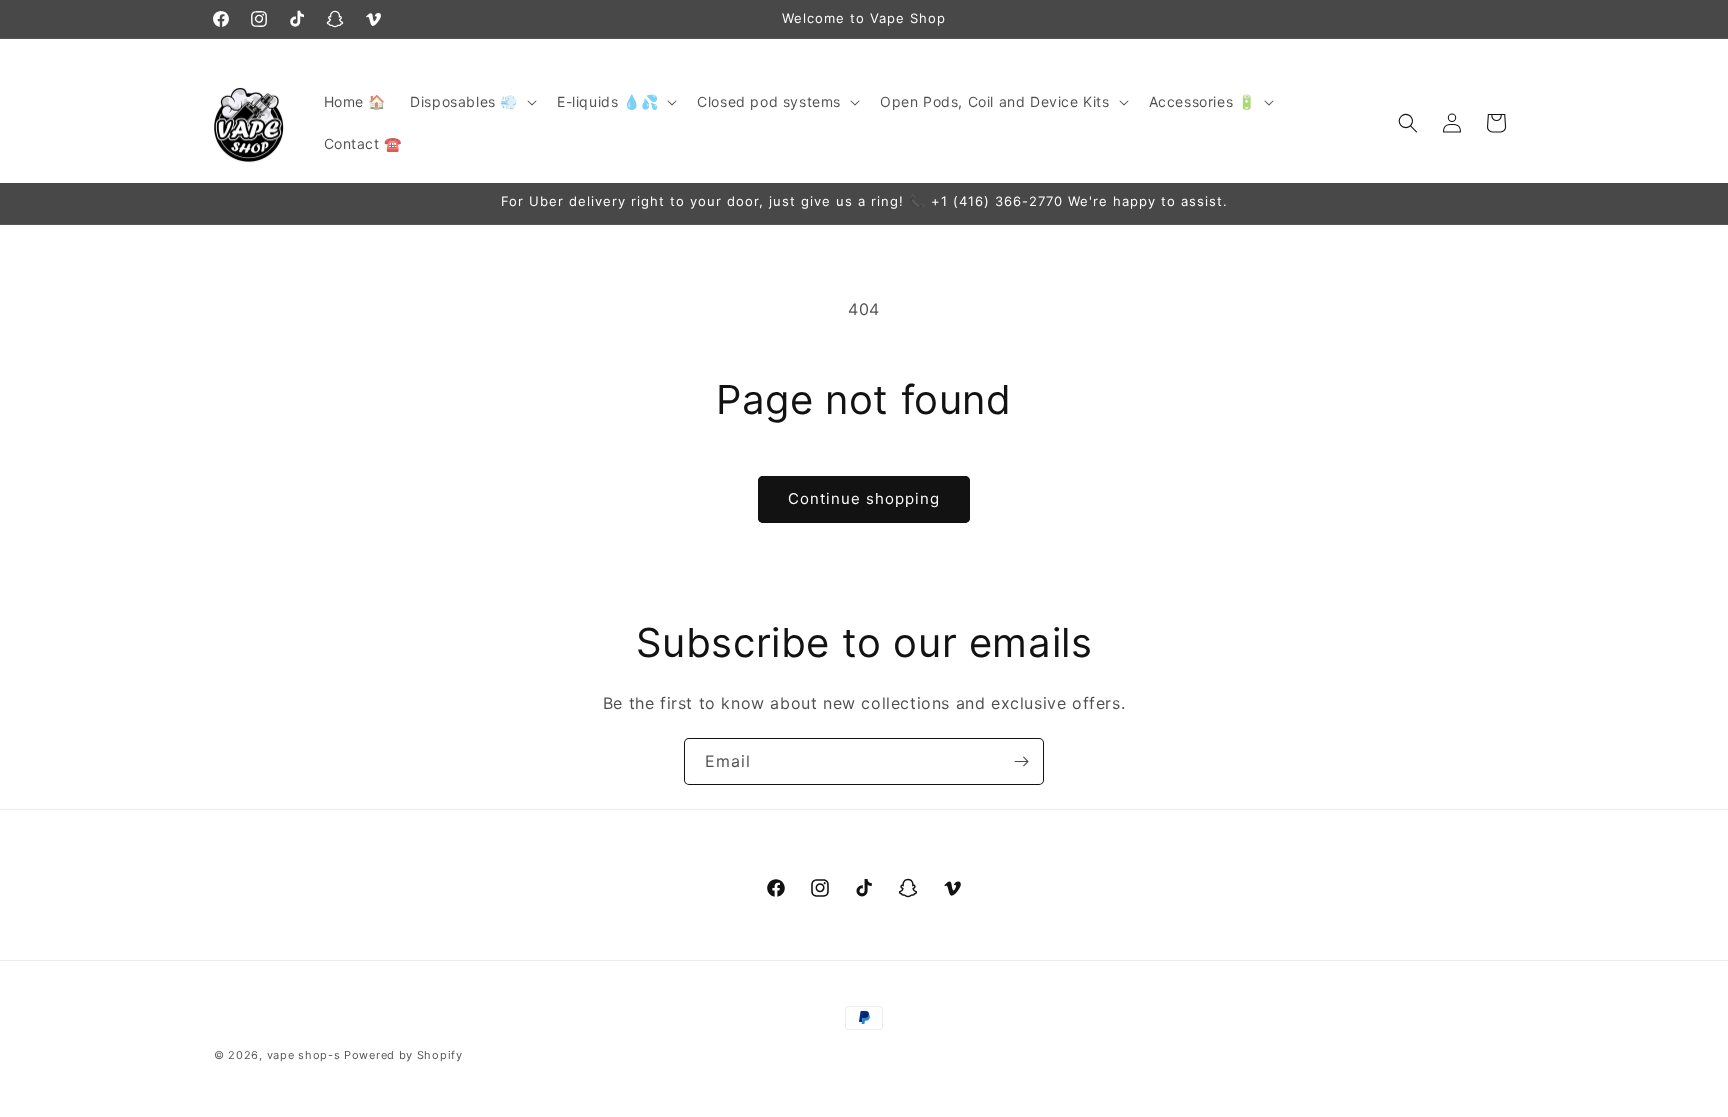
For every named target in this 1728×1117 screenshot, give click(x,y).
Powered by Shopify (403, 1055)
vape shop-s (304, 1055)
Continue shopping (864, 498)
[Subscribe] (1021, 761)
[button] (471, 102)
